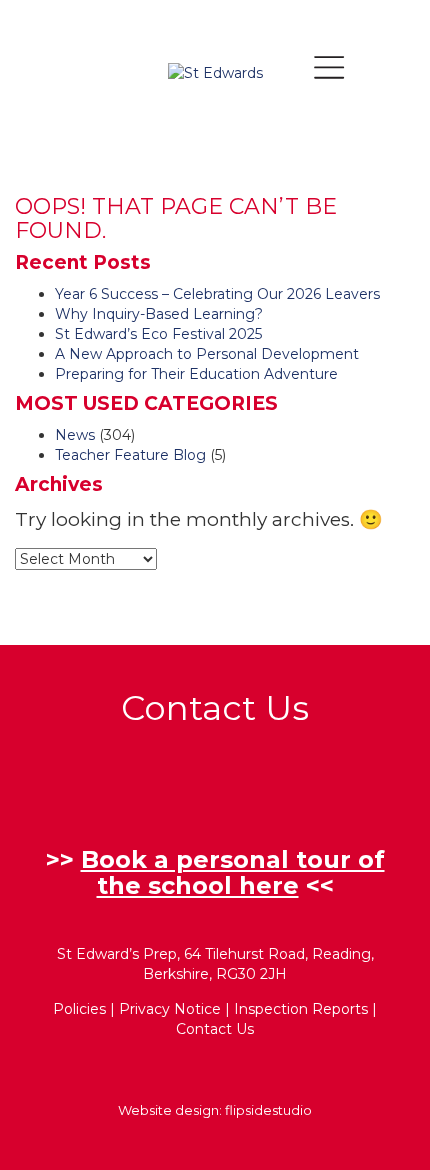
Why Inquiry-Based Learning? (159, 314)
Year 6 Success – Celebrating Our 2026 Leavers (217, 294)
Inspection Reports (301, 1009)
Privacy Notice (170, 1009)
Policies (79, 1009)
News (75, 435)
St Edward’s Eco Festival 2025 (158, 334)
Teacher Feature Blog (130, 455)
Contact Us (215, 1029)
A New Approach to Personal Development (207, 354)
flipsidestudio (268, 1110)
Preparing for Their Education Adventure (196, 374)
